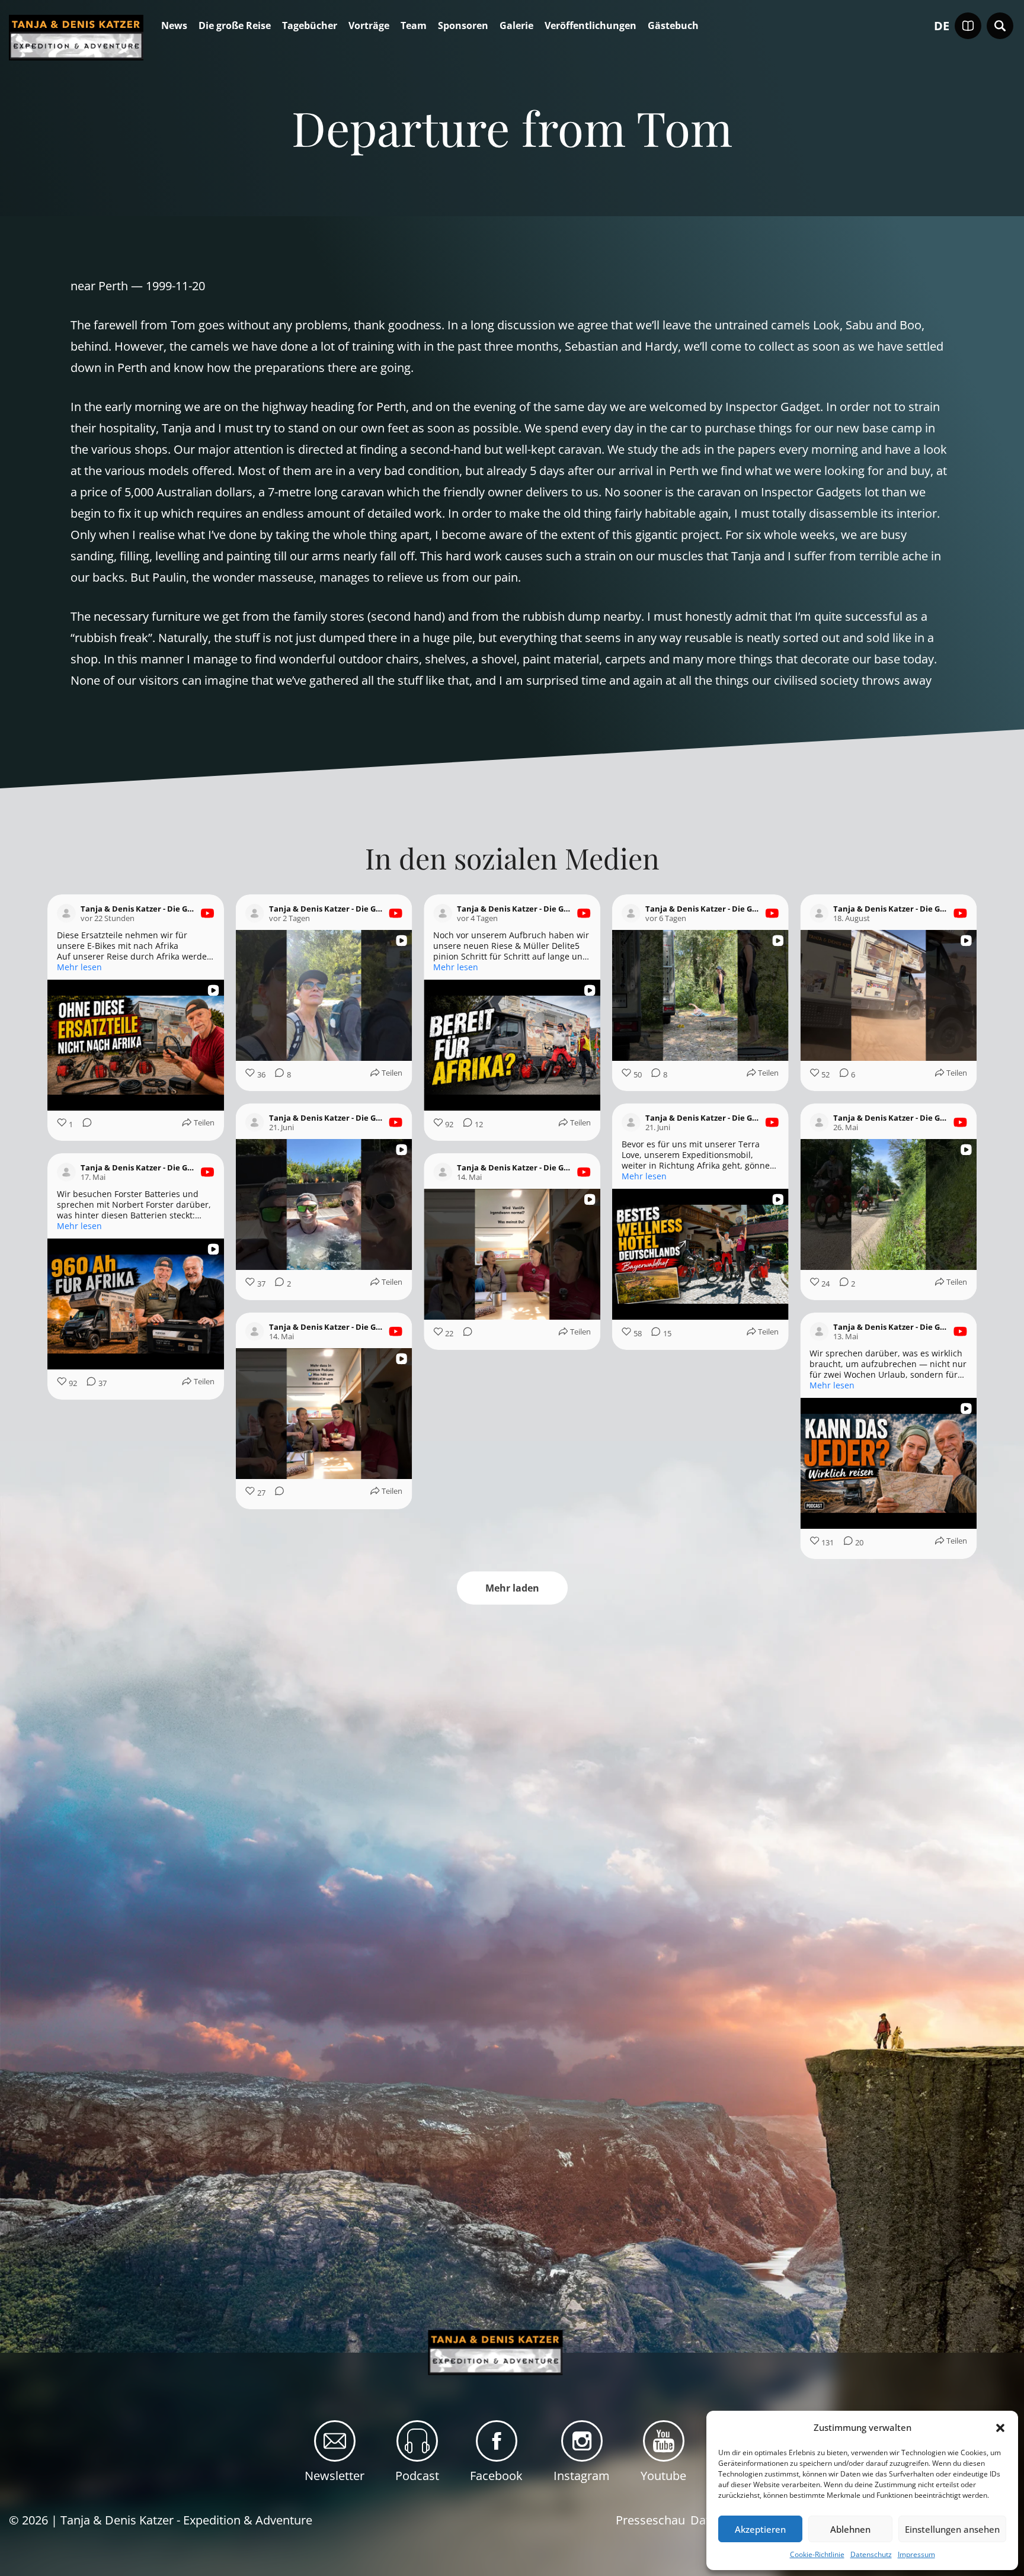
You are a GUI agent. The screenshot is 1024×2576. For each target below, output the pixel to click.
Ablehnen (850, 2529)
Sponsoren (463, 26)
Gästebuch (673, 26)
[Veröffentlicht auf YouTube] (207, 913)
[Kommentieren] (84, 1125)
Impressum (916, 2554)
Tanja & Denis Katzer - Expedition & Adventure (186, 2519)
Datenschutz (871, 2554)
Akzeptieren (760, 2529)
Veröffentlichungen (591, 26)
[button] (1000, 2428)
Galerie (516, 26)
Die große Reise (235, 26)
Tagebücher (310, 26)
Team (414, 26)
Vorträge (369, 26)
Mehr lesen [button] (79, 967)
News (174, 26)
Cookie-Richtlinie (817, 2554)
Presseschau (650, 2519)
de (942, 26)
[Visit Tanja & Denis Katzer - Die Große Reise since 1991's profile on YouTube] (66, 913)
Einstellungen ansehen (952, 2529)
